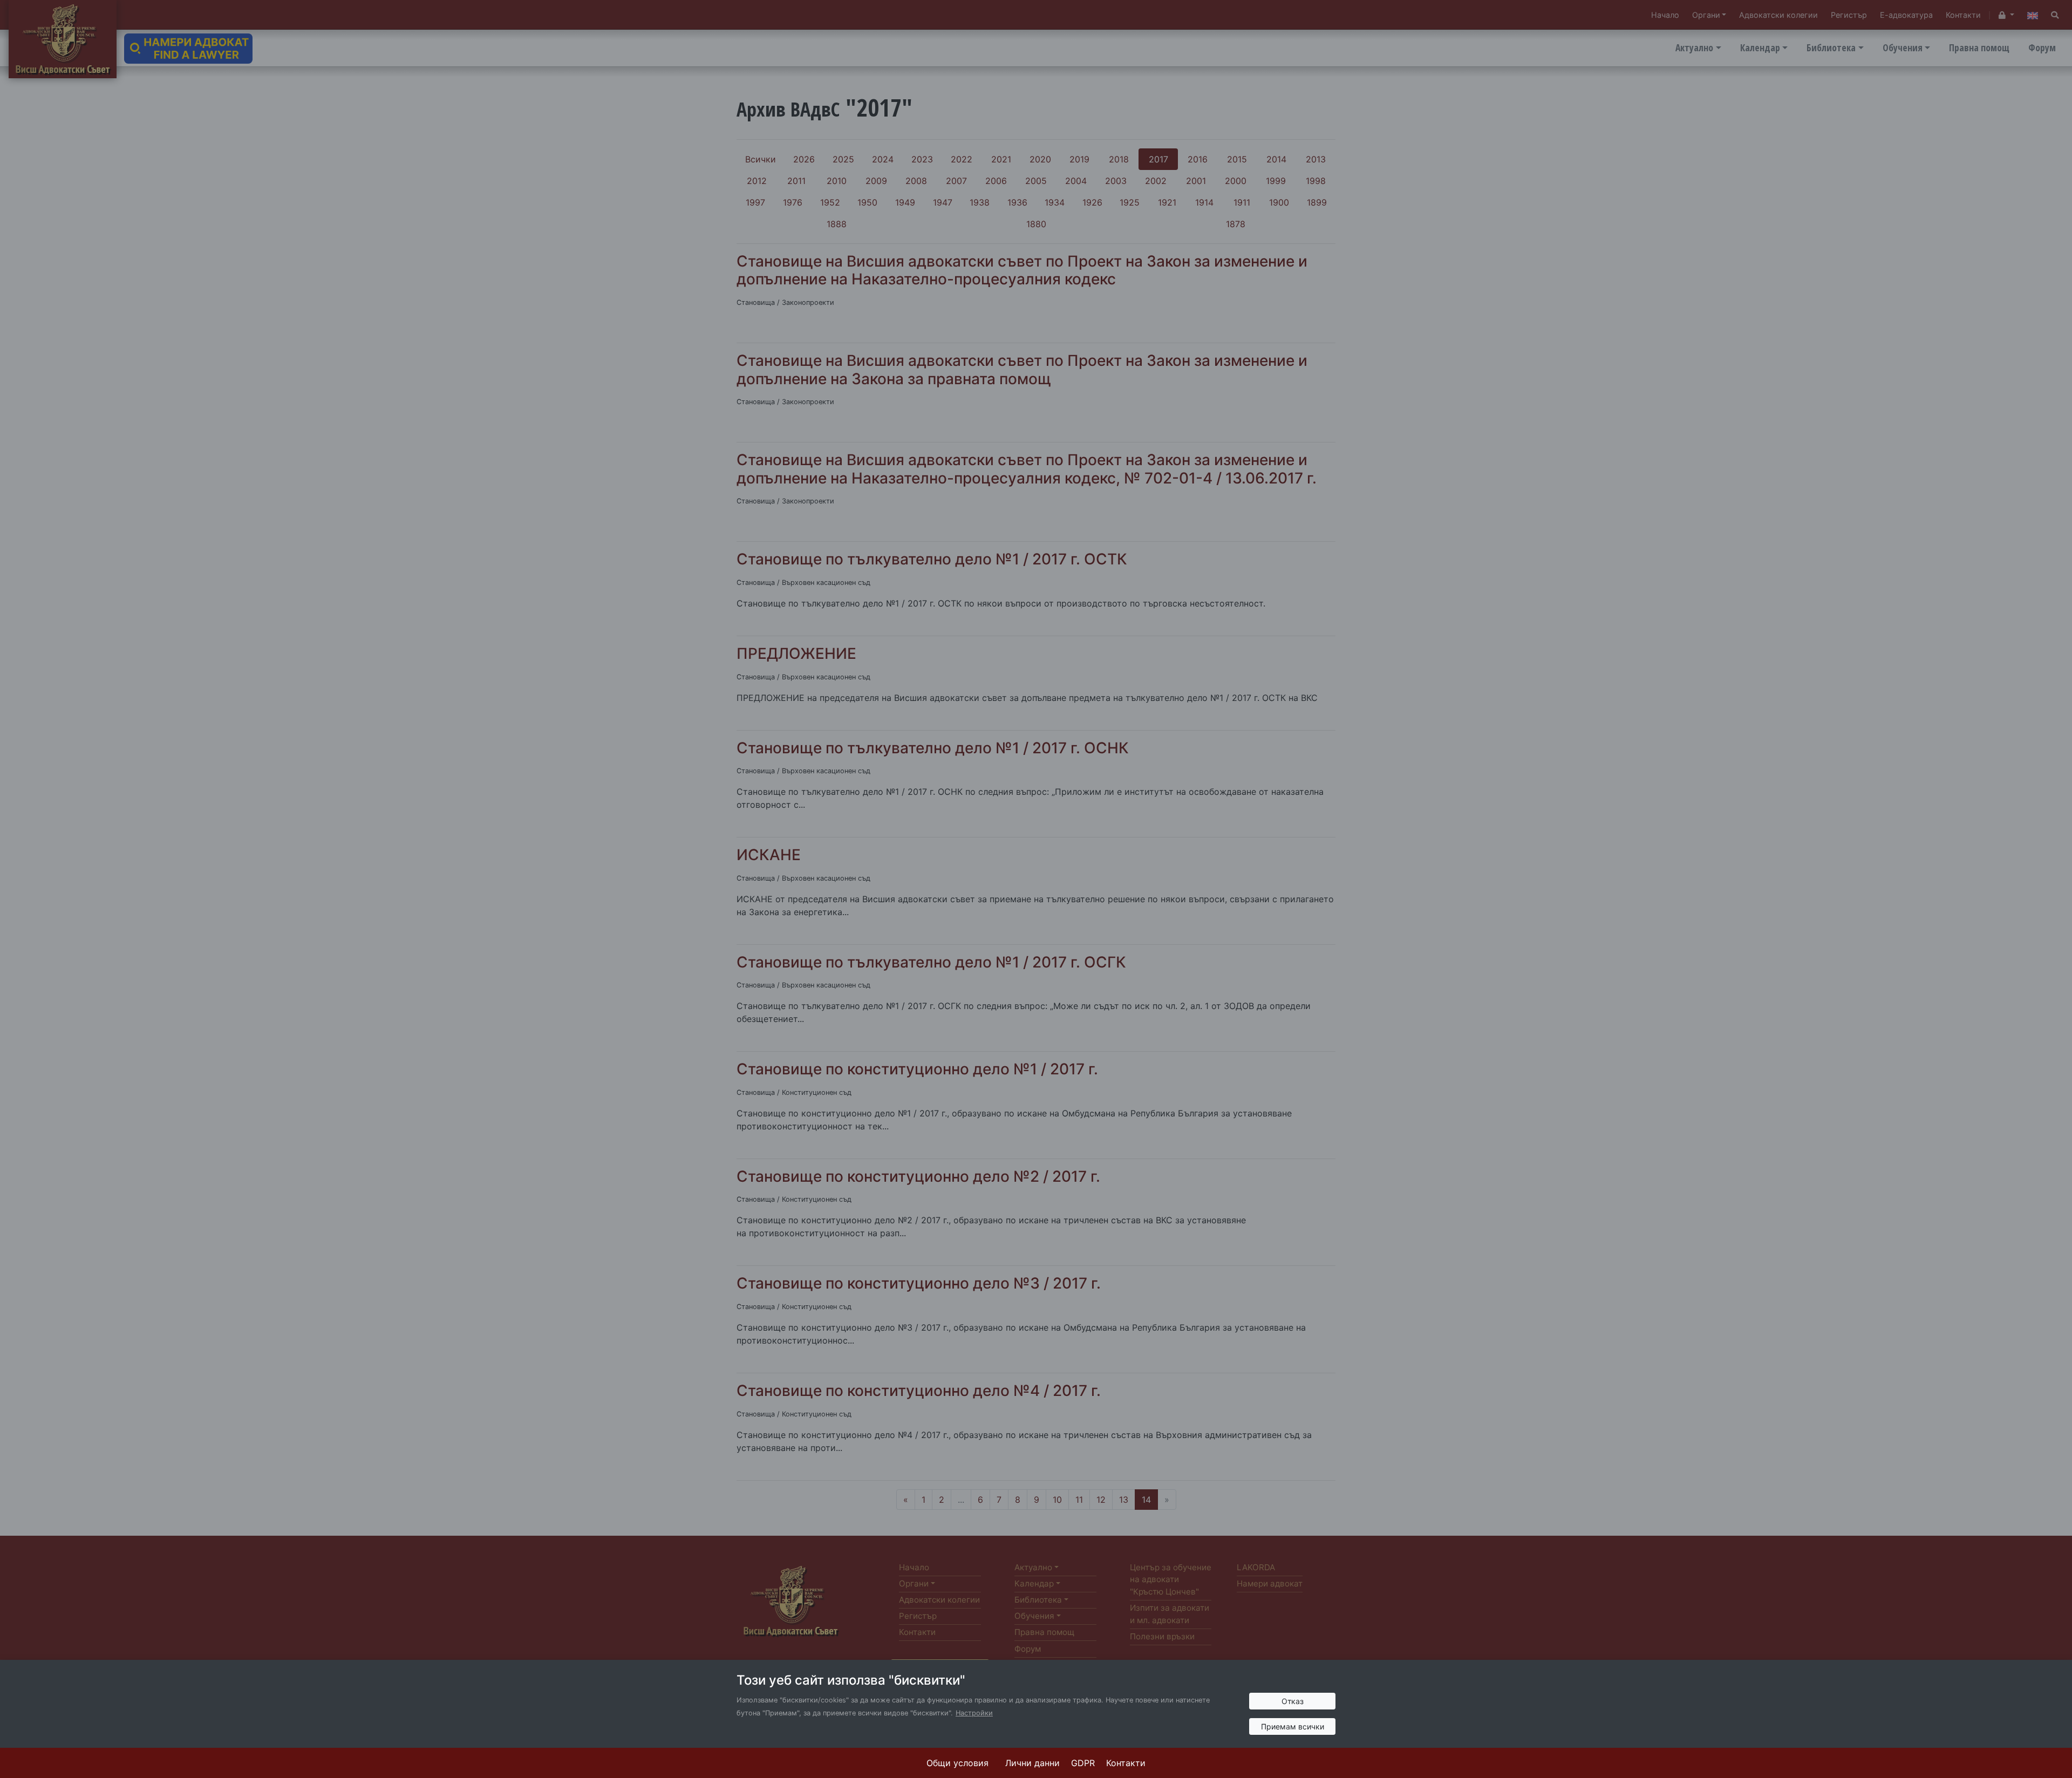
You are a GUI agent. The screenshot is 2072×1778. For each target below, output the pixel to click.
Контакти (1126, 1763)
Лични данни (1032, 1763)
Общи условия (957, 1763)
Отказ (1293, 1701)
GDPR (1083, 1763)
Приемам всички (1293, 1726)
